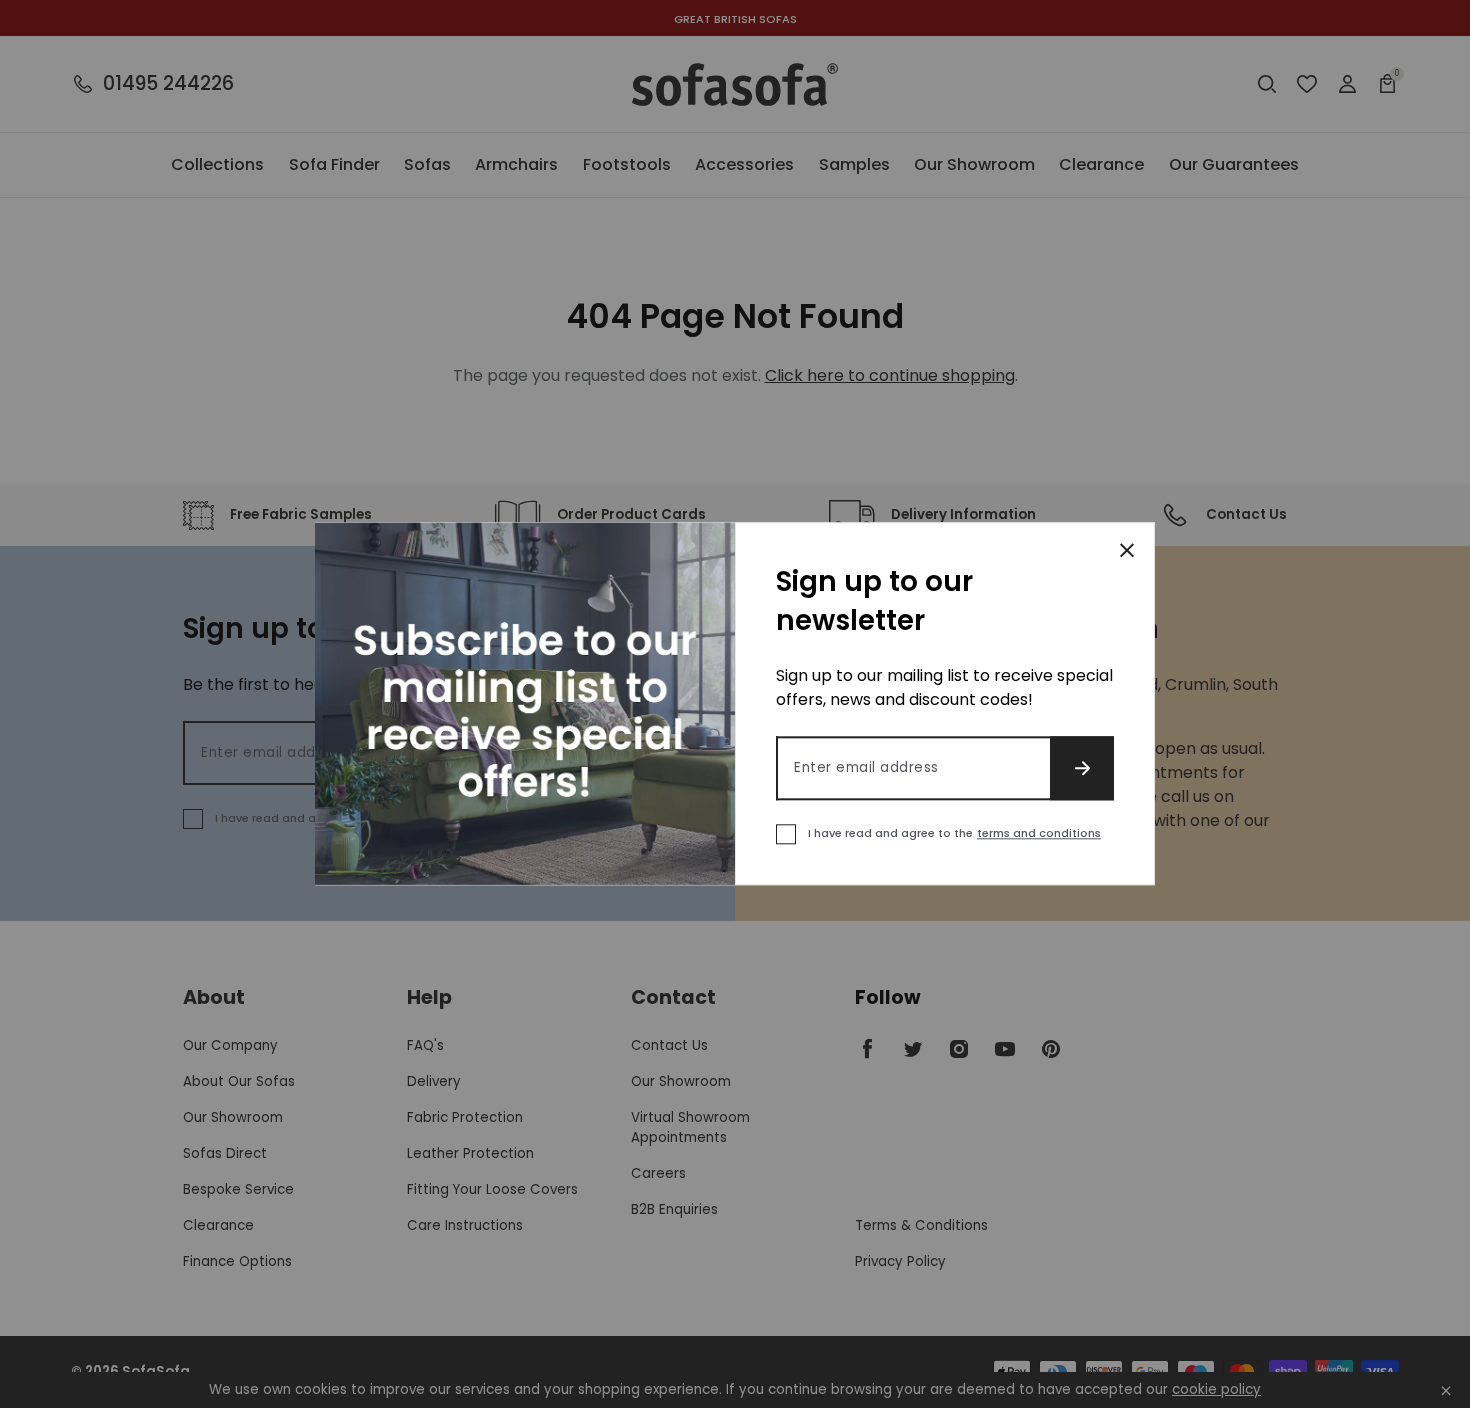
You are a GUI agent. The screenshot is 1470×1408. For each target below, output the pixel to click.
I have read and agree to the (954, 834)
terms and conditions (1039, 834)
